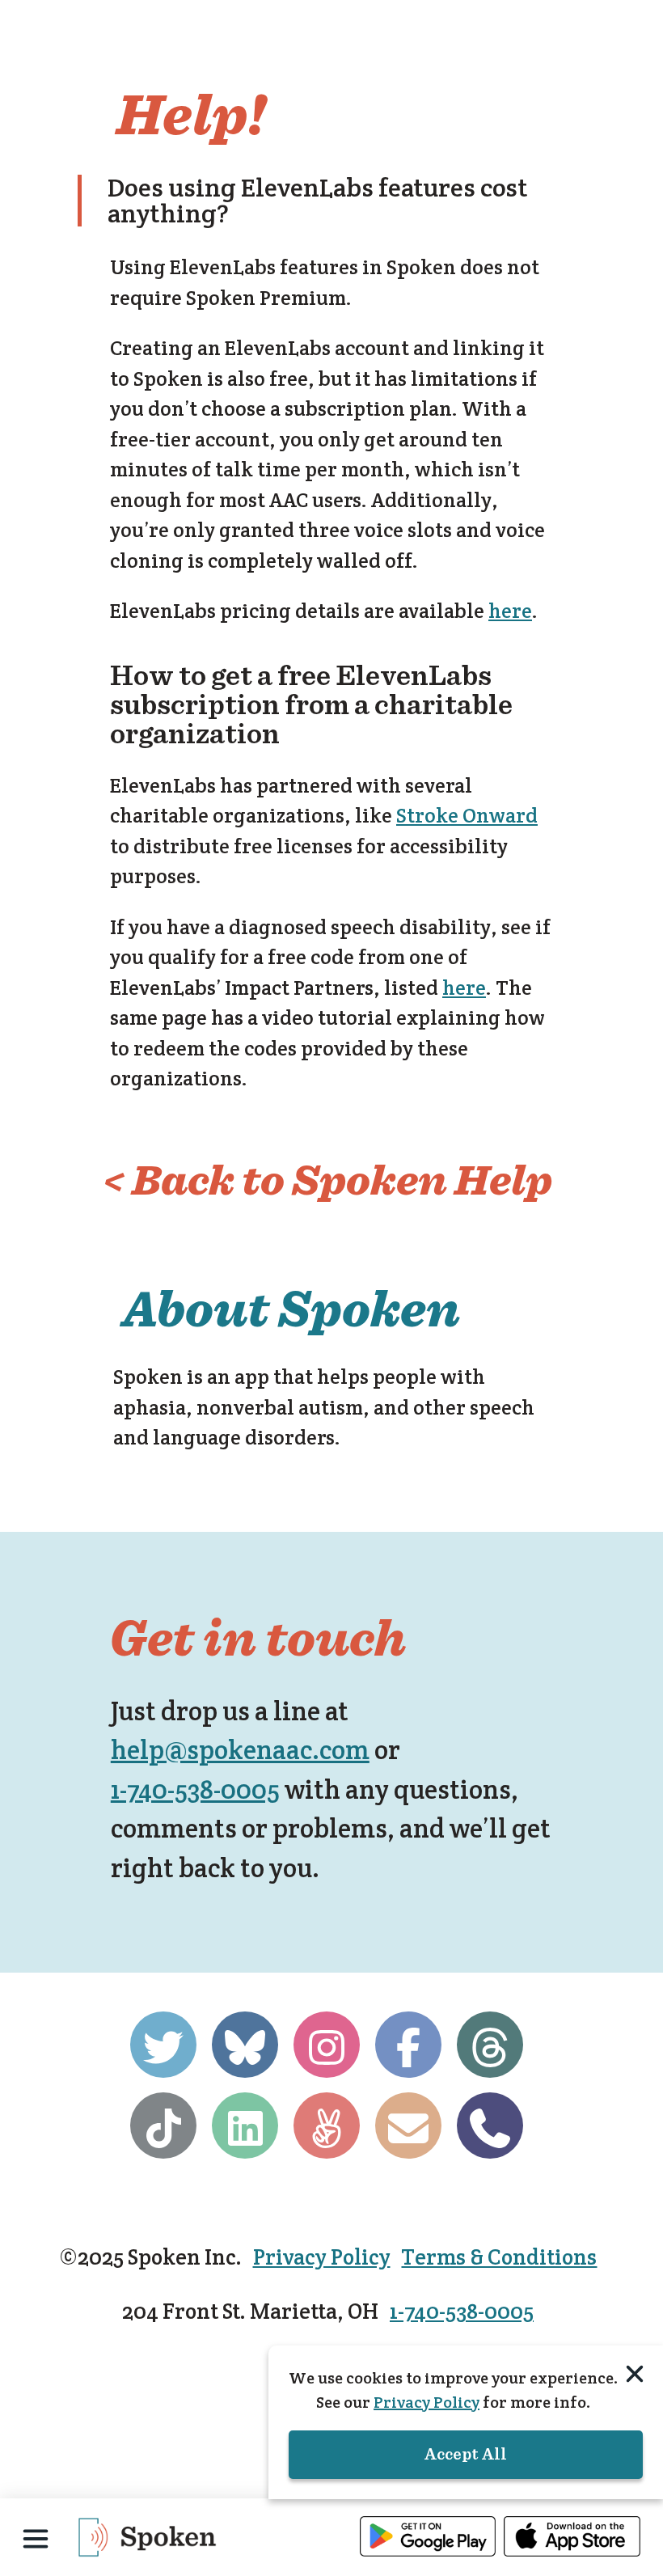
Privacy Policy (322, 2257)
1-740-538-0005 (195, 1789)
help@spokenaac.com (240, 1750)
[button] (36, 2539)
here (510, 611)
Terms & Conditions (499, 2257)
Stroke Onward (467, 815)
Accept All (466, 2455)
